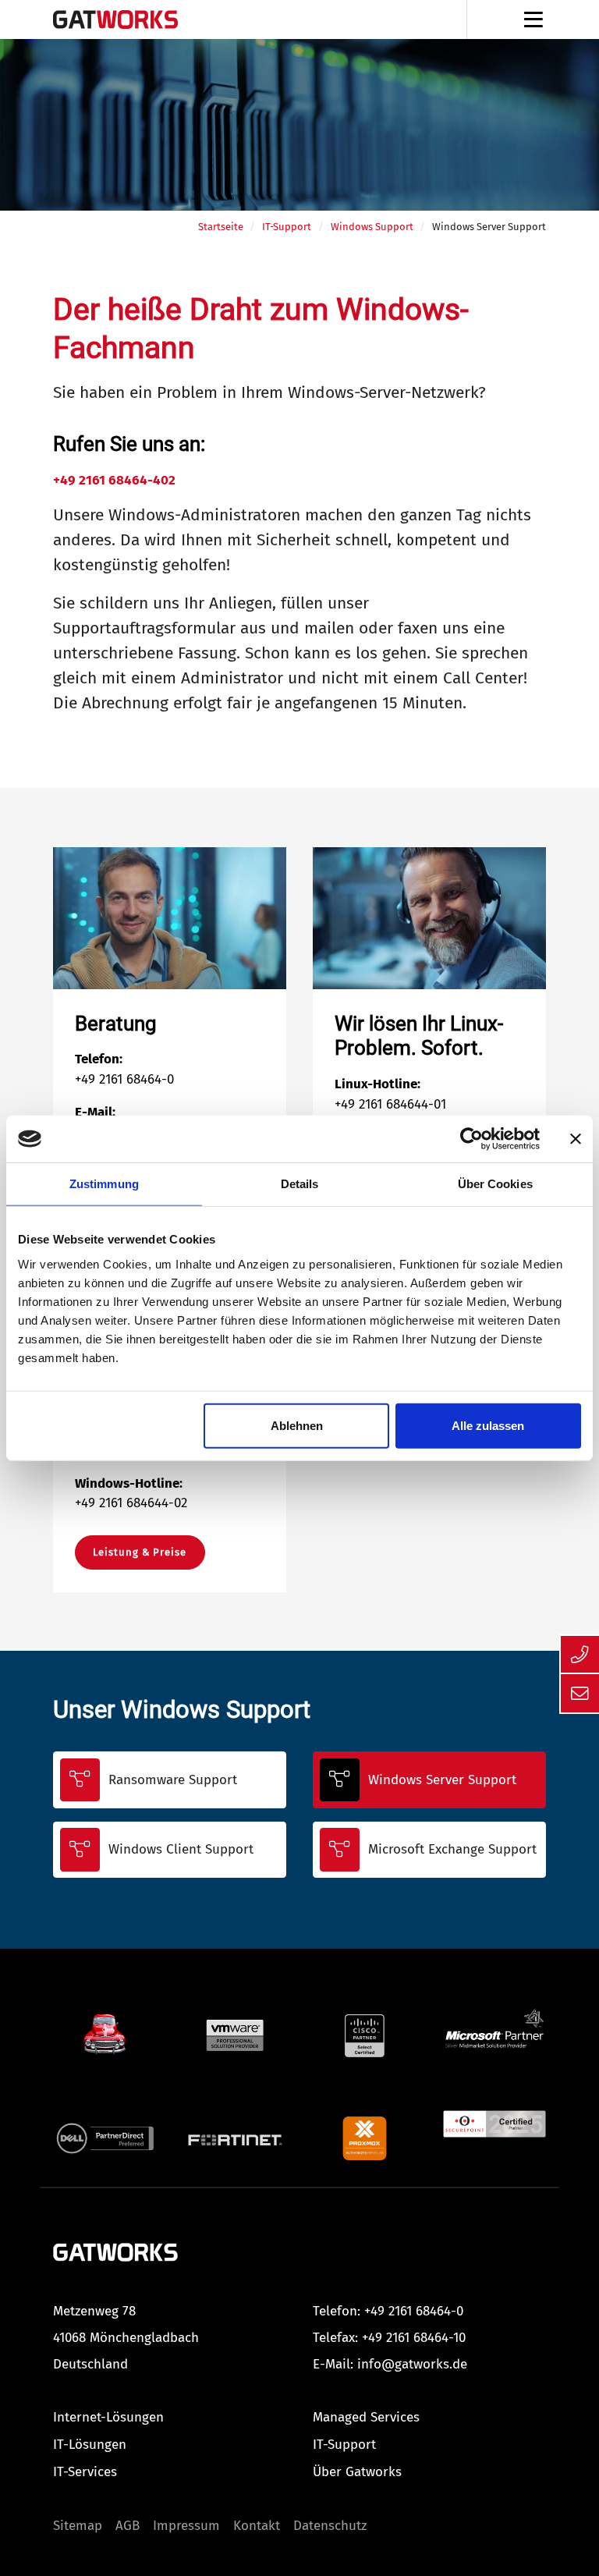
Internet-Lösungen (108, 2417)
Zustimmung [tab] (104, 1184)
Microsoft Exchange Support (452, 1849)
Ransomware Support (173, 1780)
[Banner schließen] (576, 1139)
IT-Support (287, 227)
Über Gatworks (357, 2472)
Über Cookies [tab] (495, 1184)
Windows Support (372, 227)
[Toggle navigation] (533, 20)
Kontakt (257, 2526)
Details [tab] (300, 1184)
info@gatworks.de (412, 2364)
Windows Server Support (442, 1780)
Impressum (186, 2526)
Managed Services (366, 2417)
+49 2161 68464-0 (414, 2311)
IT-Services (85, 2472)
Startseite (221, 227)
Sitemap (78, 2526)
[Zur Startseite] (115, 20)
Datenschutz (330, 2526)
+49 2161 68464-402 (114, 480)
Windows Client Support (181, 1849)
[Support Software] (105, 2032)
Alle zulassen (488, 1425)
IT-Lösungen (90, 2445)
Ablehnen (297, 1425)
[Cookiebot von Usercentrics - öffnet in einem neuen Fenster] (471, 1139)
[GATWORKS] (115, 2251)
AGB (128, 2526)
